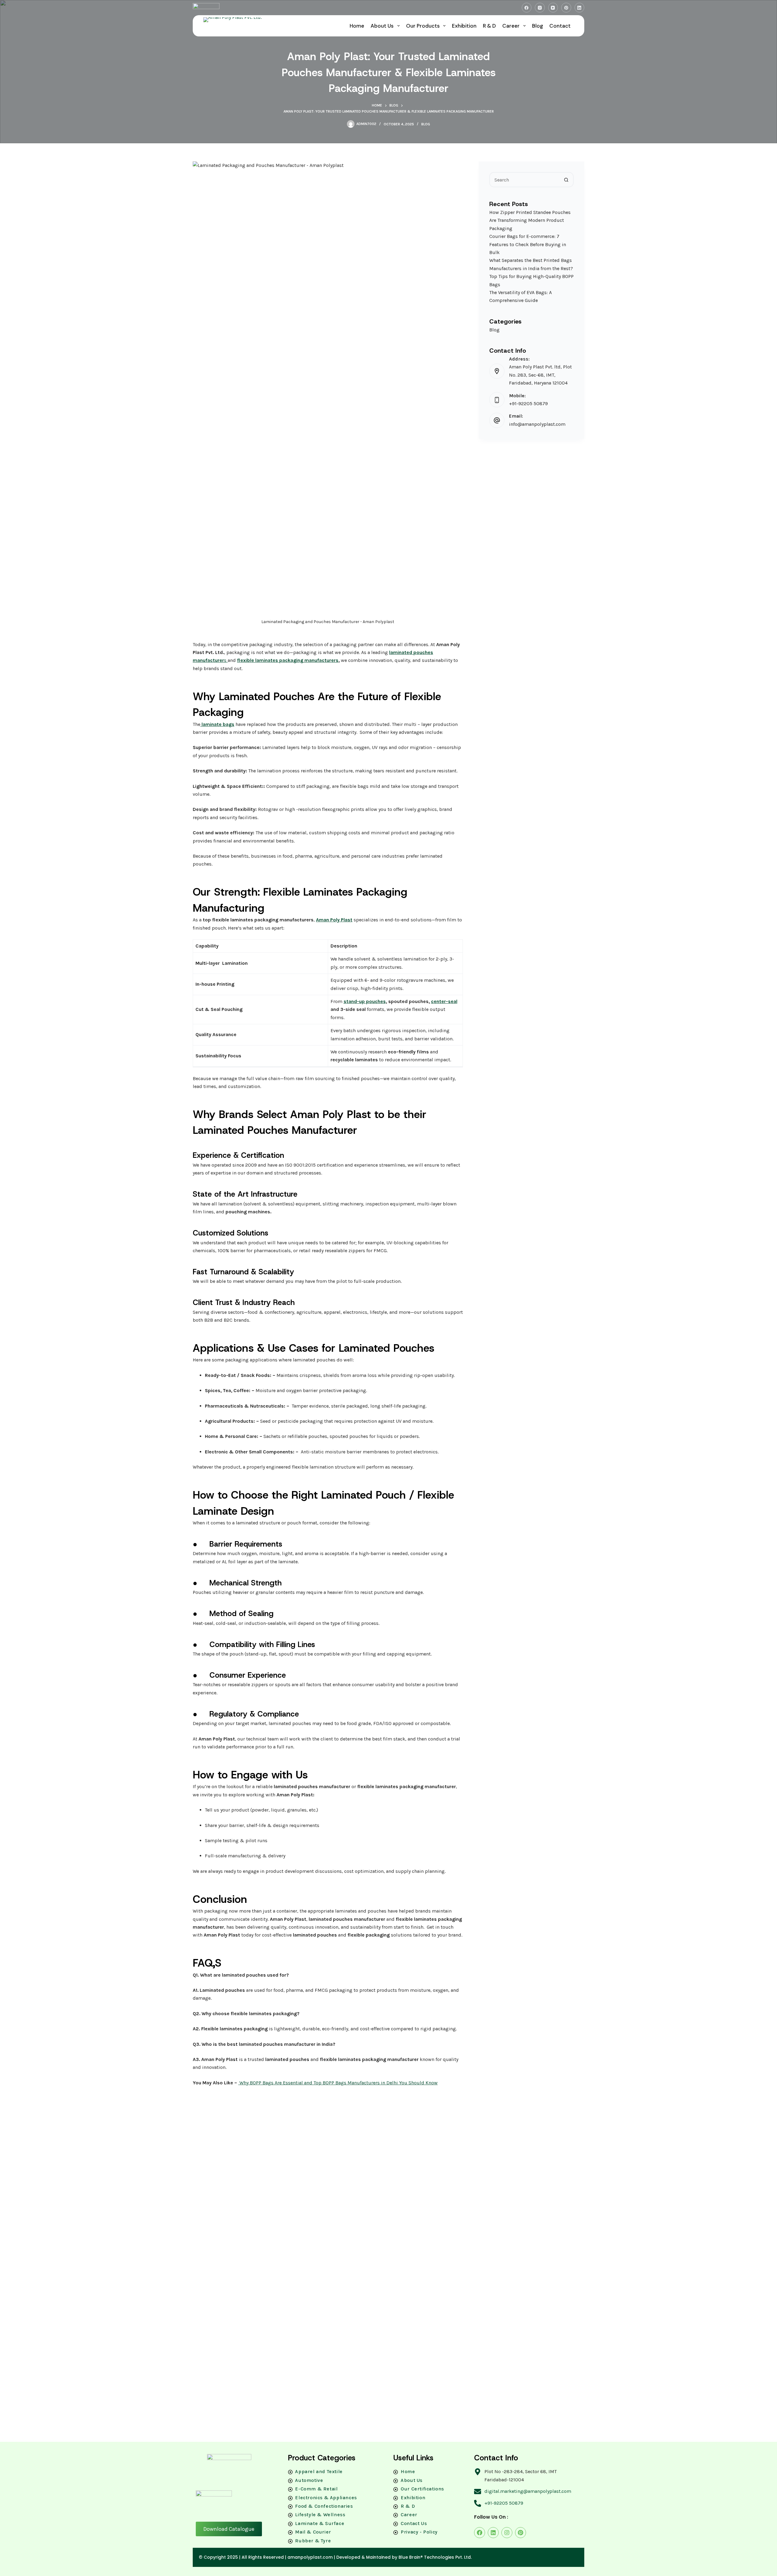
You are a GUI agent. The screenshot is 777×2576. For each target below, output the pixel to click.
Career (511, 26)
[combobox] (524, 180)
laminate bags (217, 724)
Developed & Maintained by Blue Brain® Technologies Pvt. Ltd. (404, 2557)
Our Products (423, 26)
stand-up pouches (365, 1001)
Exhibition (464, 26)
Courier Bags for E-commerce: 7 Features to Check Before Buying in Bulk (528, 245)
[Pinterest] (566, 8)
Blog (538, 26)
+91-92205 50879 (528, 404)
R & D (489, 26)
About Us (382, 26)
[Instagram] (540, 8)
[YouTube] (553, 8)
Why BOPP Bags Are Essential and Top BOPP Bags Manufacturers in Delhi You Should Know (338, 2083)
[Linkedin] (493, 2533)
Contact (560, 26)
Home (357, 26)
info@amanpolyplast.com (537, 424)
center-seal (444, 1001)
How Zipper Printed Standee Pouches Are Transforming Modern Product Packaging (530, 220)
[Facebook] (527, 8)
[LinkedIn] (580, 8)
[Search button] (566, 180)
